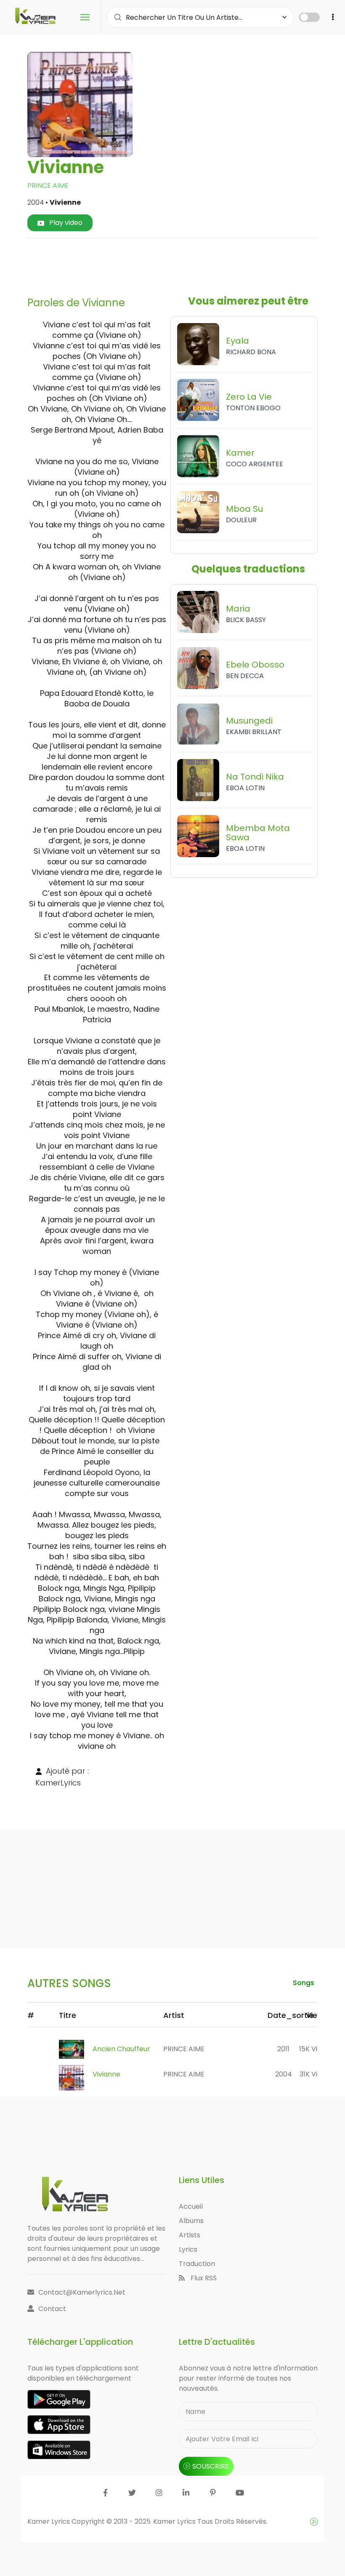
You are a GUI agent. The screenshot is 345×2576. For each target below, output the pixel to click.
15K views (315, 2049)
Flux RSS (203, 2278)
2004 (284, 2074)
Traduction (197, 2264)
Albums (191, 2221)
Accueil (191, 2206)
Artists (190, 2235)
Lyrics (188, 2249)
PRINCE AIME (48, 186)
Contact (52, 2309)
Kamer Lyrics (175, 2521)
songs (304, 1983)
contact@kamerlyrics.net (82, 2292)
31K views (315, 2074)
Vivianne (106, 2074)
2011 (283, 2049)
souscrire (211, 2466)
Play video (65, 223)
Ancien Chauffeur (121, 2049)
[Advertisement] (187, 264)
